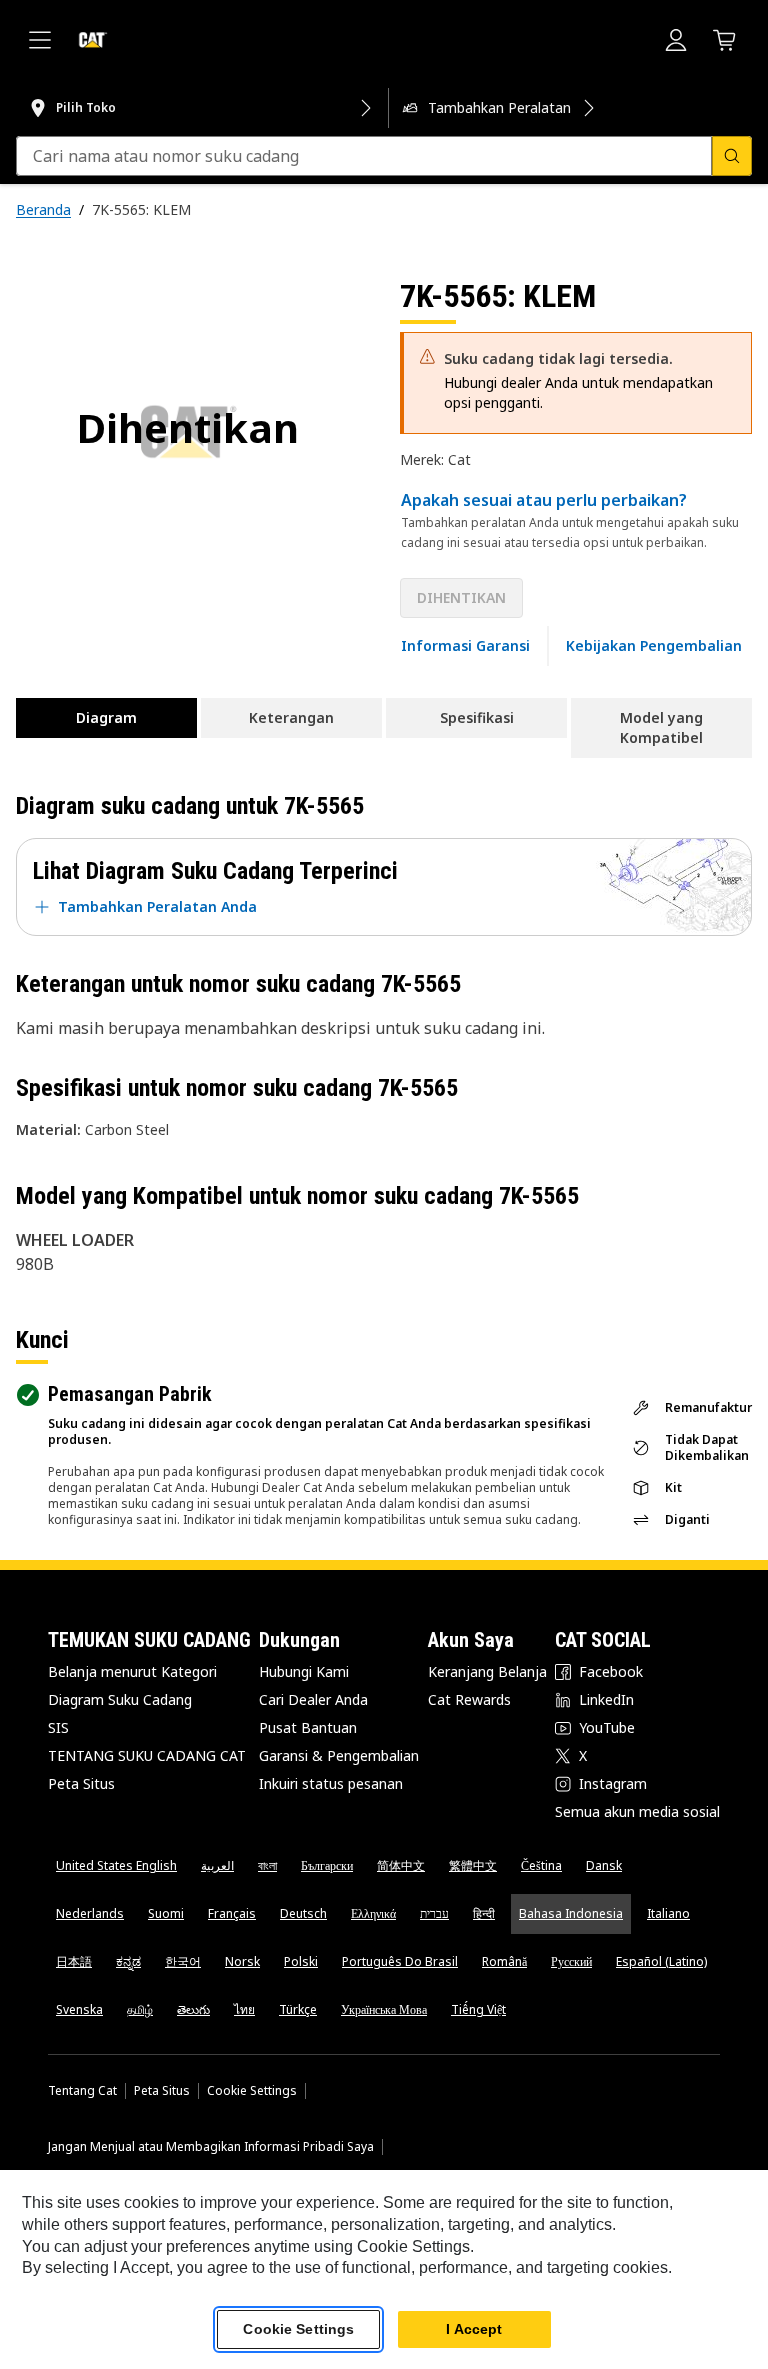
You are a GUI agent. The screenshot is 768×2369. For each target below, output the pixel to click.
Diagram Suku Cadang (120, 1699)
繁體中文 (473, 1865)
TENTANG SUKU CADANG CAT (147, 1755)
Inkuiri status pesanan (331, 1783)
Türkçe (298, 2009)
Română (504, 1961)
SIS (58, 1727)
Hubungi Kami (304, 1671)
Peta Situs (81, 1783)
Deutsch (303, 1913)
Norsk (242, 1961)
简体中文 (401, 1865)
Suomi (166, 1913)
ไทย (244, 2009)
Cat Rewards (469, 1699)
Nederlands (90, 1913)
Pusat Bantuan (308, 1727)
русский (571, 1961)
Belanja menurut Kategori (132, 1671)
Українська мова (384, 2009)
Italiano (668, 1913)
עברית (434, 1913)
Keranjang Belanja (487, 1671)
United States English (116, 1865)
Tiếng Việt (478, 2009)
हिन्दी (484, 1913)
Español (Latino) (661, 1961)
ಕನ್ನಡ (128, 1961)
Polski (301, 1961)
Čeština (541, 1865)
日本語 (74, 1961)
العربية (217, 1865)
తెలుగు (193, 2009)
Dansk (604, 1865)
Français (232, 1913)
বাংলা (267, 1865)
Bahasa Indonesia (571, 1913)
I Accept (474, 2329)
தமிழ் (140, 2009)
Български (327, 1865)
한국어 (183, 1961)
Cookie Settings (252, 2091)
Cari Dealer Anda (313, 1699)
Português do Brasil (400, 1961)
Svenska (79, 2009)
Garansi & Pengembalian (339, 1755)
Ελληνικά (373, 1913)
